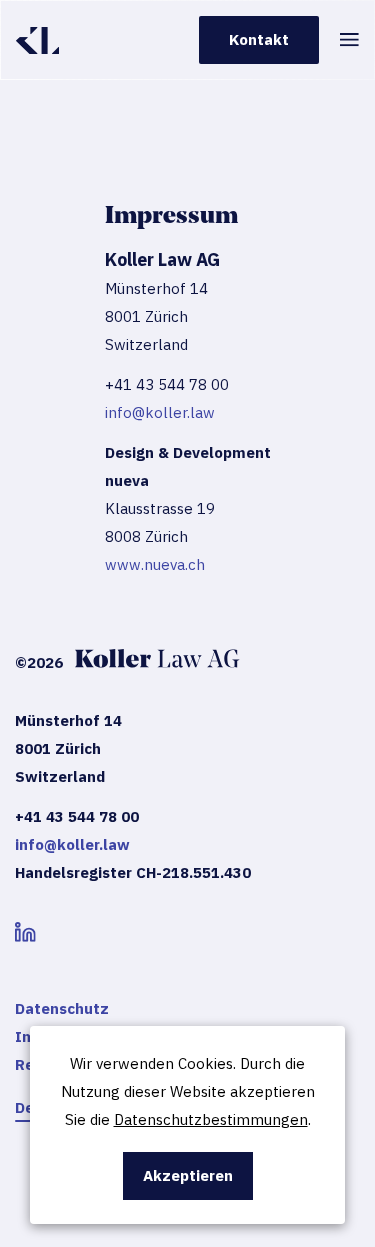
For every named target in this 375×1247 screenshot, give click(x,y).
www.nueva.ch (155, 564)
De (24, 1107)
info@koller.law (160, 412)
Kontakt (259, 39)
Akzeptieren (188, 1175)
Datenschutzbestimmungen (211, 1119)
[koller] (37, 40)
